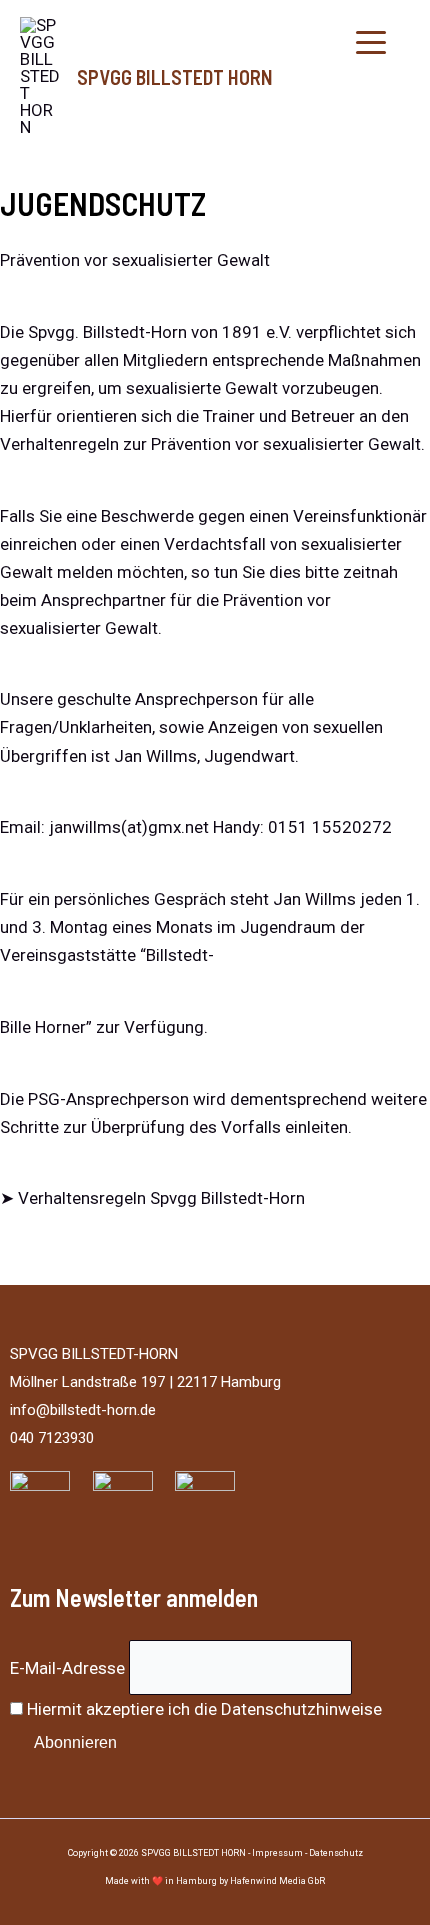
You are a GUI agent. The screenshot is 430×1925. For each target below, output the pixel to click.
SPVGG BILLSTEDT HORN (175, 77)
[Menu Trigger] (371, 42)
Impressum (277, 1853)
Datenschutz (336, 1853)
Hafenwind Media (268, 1881)
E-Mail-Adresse (67, 1667)
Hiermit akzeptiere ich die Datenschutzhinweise (204, 1709)
